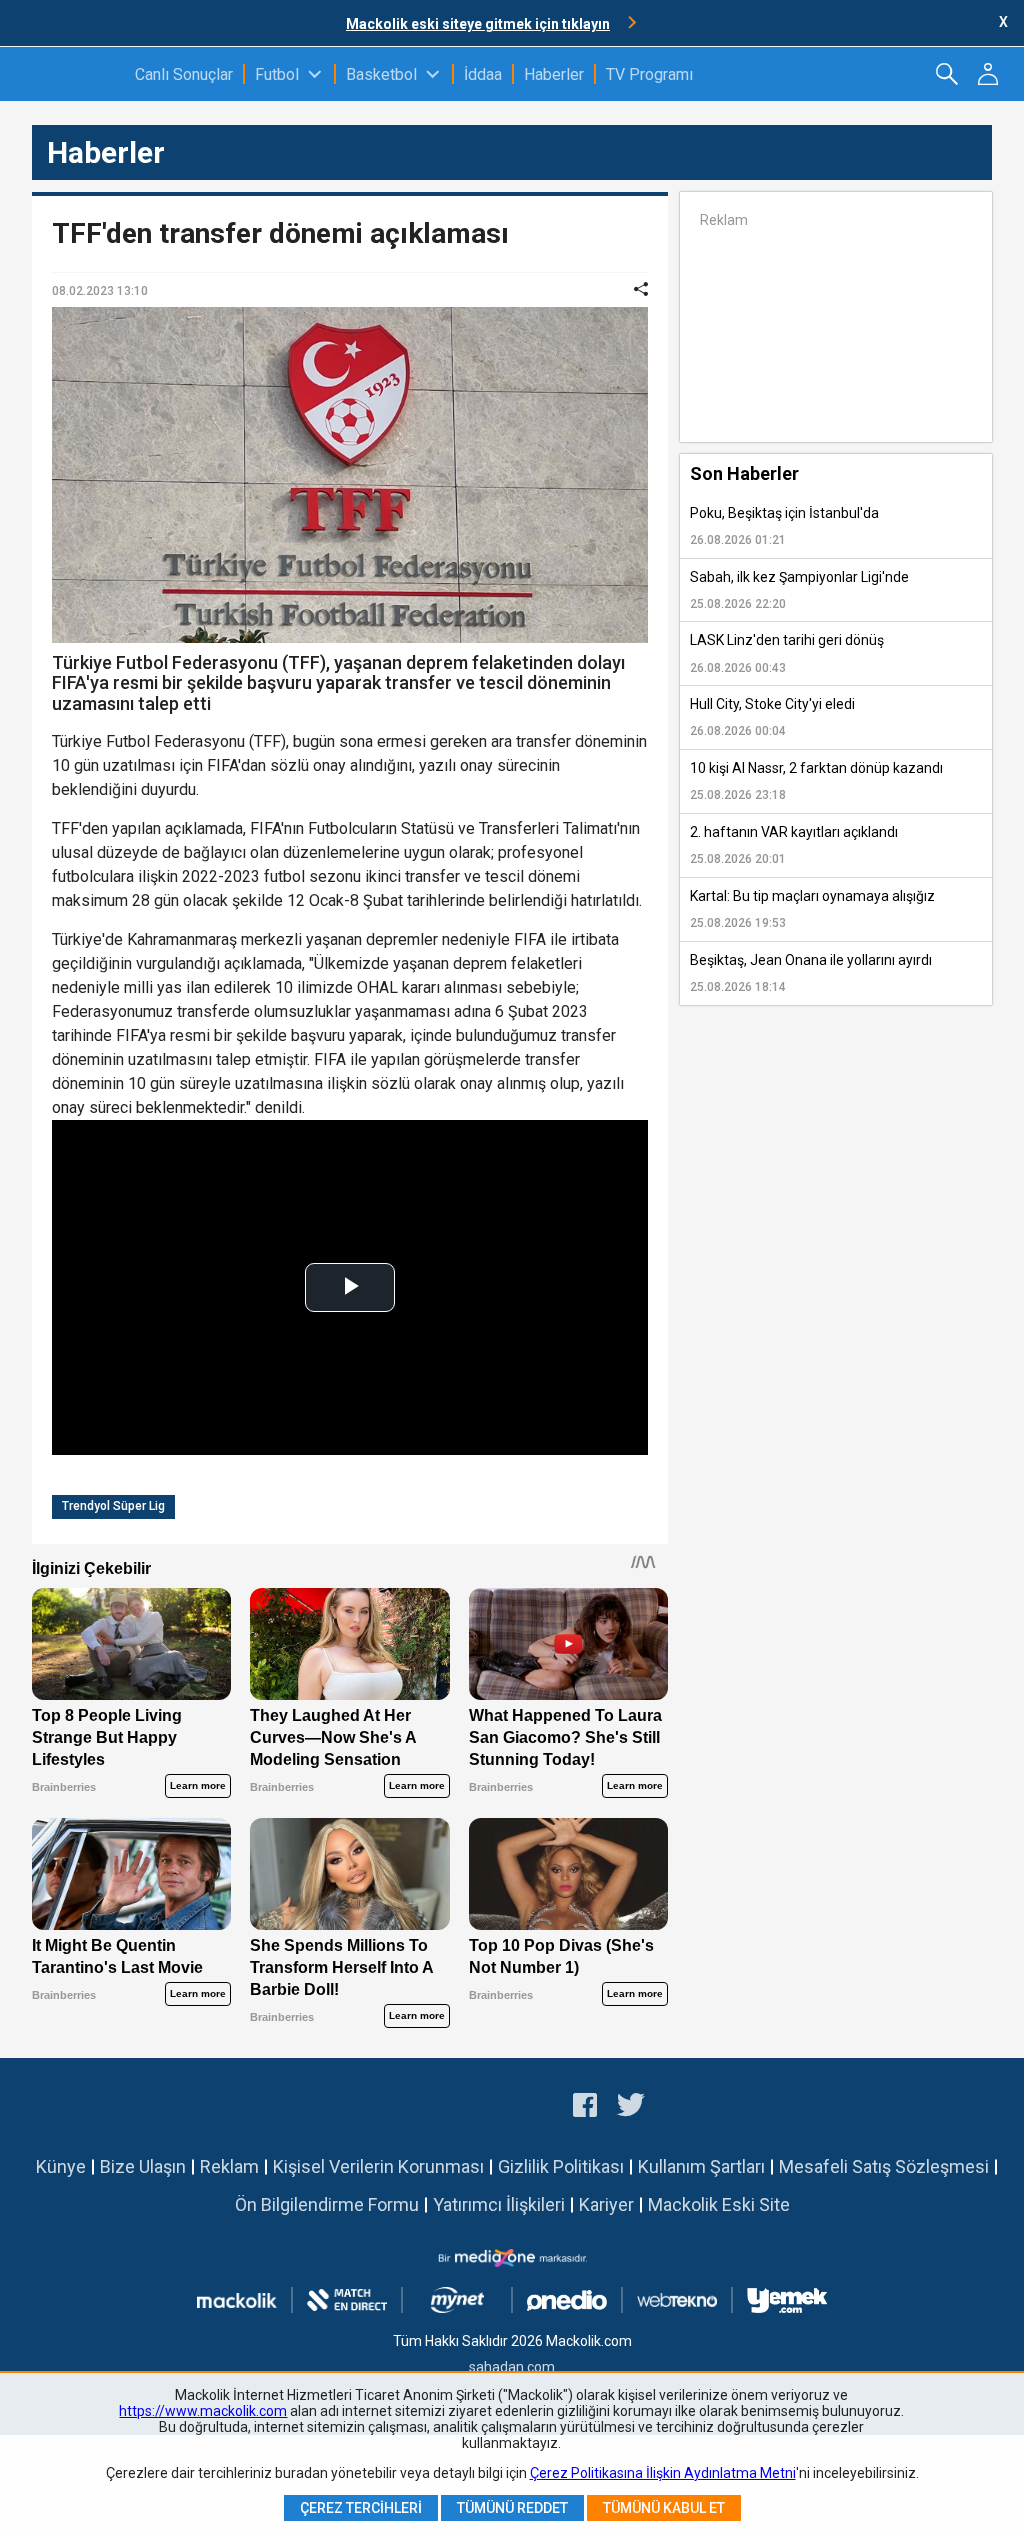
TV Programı (649, 74)
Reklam (229, 2166)
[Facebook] (585, 2108)
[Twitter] (631, 2108)
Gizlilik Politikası (561, 2166)
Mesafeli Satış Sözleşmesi (884, 2166)
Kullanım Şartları (701, 2166)
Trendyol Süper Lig (113, 1506)
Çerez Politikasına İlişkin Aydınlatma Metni (663, 2473)
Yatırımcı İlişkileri (499, 2204)
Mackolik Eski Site (719, 2204)
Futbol (277, 74)
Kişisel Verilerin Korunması (378, 2166)
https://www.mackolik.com (203, 2411)
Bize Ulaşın (143, 2166)
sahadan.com (512, 2367)
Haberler (554, 74)
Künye (61, 2166)
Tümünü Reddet (512, 2508)
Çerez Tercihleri (361, 2508)
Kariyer (606, 2204)
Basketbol (381, 74)
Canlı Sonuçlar (184, 74)
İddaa (483, 74)
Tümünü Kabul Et (664, 2508)
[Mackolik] (67, 74)
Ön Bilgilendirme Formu (327, 2204)
